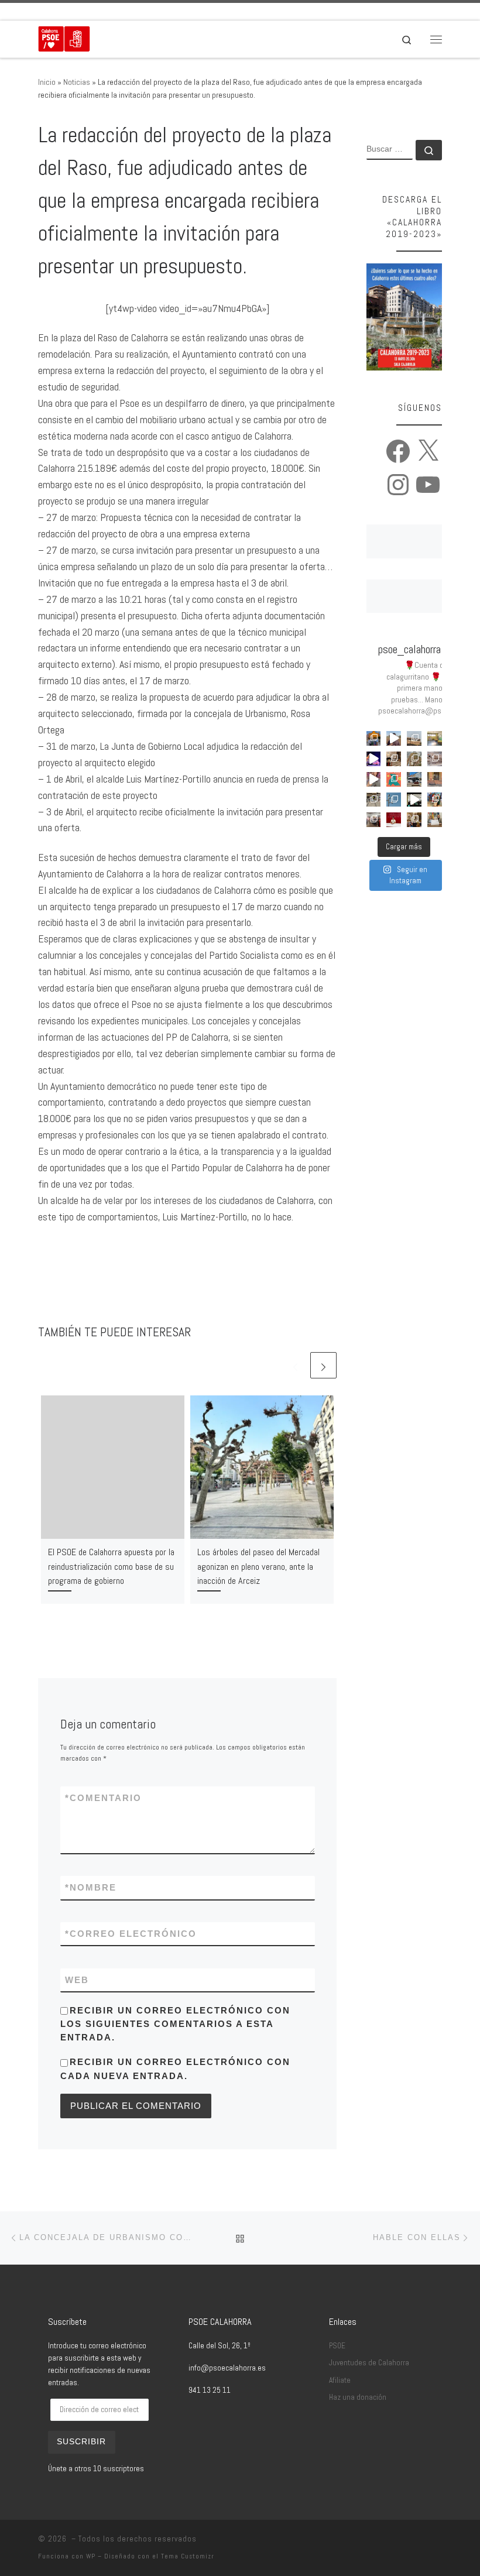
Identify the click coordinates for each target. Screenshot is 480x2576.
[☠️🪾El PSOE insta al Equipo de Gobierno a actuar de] (414, 759)
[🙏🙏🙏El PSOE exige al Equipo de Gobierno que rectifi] (374, 800)
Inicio (47, 82)
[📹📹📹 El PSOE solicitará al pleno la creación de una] (394, 800)
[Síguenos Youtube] (107, 11)
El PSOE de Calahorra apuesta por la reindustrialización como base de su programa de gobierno (111, 1566)
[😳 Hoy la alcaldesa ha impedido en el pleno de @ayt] (374, 779)
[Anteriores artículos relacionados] (295, 1365)
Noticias (77, 82)
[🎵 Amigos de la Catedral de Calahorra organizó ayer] (394, 759)
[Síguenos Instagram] (91, 11)
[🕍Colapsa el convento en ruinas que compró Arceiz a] (414, 738)
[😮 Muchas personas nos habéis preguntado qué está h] (414, 800)
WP (91, 2556)
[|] (64, 38)
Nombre (91, 1887)
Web (77, 1980)
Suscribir (81, 2442)
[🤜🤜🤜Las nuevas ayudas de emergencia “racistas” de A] (394, 820)
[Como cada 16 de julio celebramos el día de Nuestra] (414, 820)
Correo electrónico (131, 1934)
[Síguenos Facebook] (58, 11)
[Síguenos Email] (42, 11)
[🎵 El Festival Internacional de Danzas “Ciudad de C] (374, 759)
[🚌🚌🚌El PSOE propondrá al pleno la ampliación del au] (414, 779)
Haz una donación (358, 2397)
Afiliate (340, 2380)
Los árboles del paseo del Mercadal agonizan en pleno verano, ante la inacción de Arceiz (258, 1566)
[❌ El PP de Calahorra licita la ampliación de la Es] (435, 738)
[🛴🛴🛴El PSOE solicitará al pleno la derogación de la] (435, 779)
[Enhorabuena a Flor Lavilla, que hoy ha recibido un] (435, 800)
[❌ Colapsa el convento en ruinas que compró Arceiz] (394, 738)
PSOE (337, 2346)
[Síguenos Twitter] (74, 11)
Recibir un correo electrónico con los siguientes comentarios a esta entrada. (175, 2024)
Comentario (103, 1798)
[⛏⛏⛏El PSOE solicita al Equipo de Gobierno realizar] (435, 759)
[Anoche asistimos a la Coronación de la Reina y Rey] (374, 738)
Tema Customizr (188, 2556)
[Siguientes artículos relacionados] (323, 1365)
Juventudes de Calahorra (369, 2363)
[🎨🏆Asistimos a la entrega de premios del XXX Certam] (374, 820)
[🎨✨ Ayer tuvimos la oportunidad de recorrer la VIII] (394, 779)
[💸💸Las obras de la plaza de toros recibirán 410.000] (435, 820)
